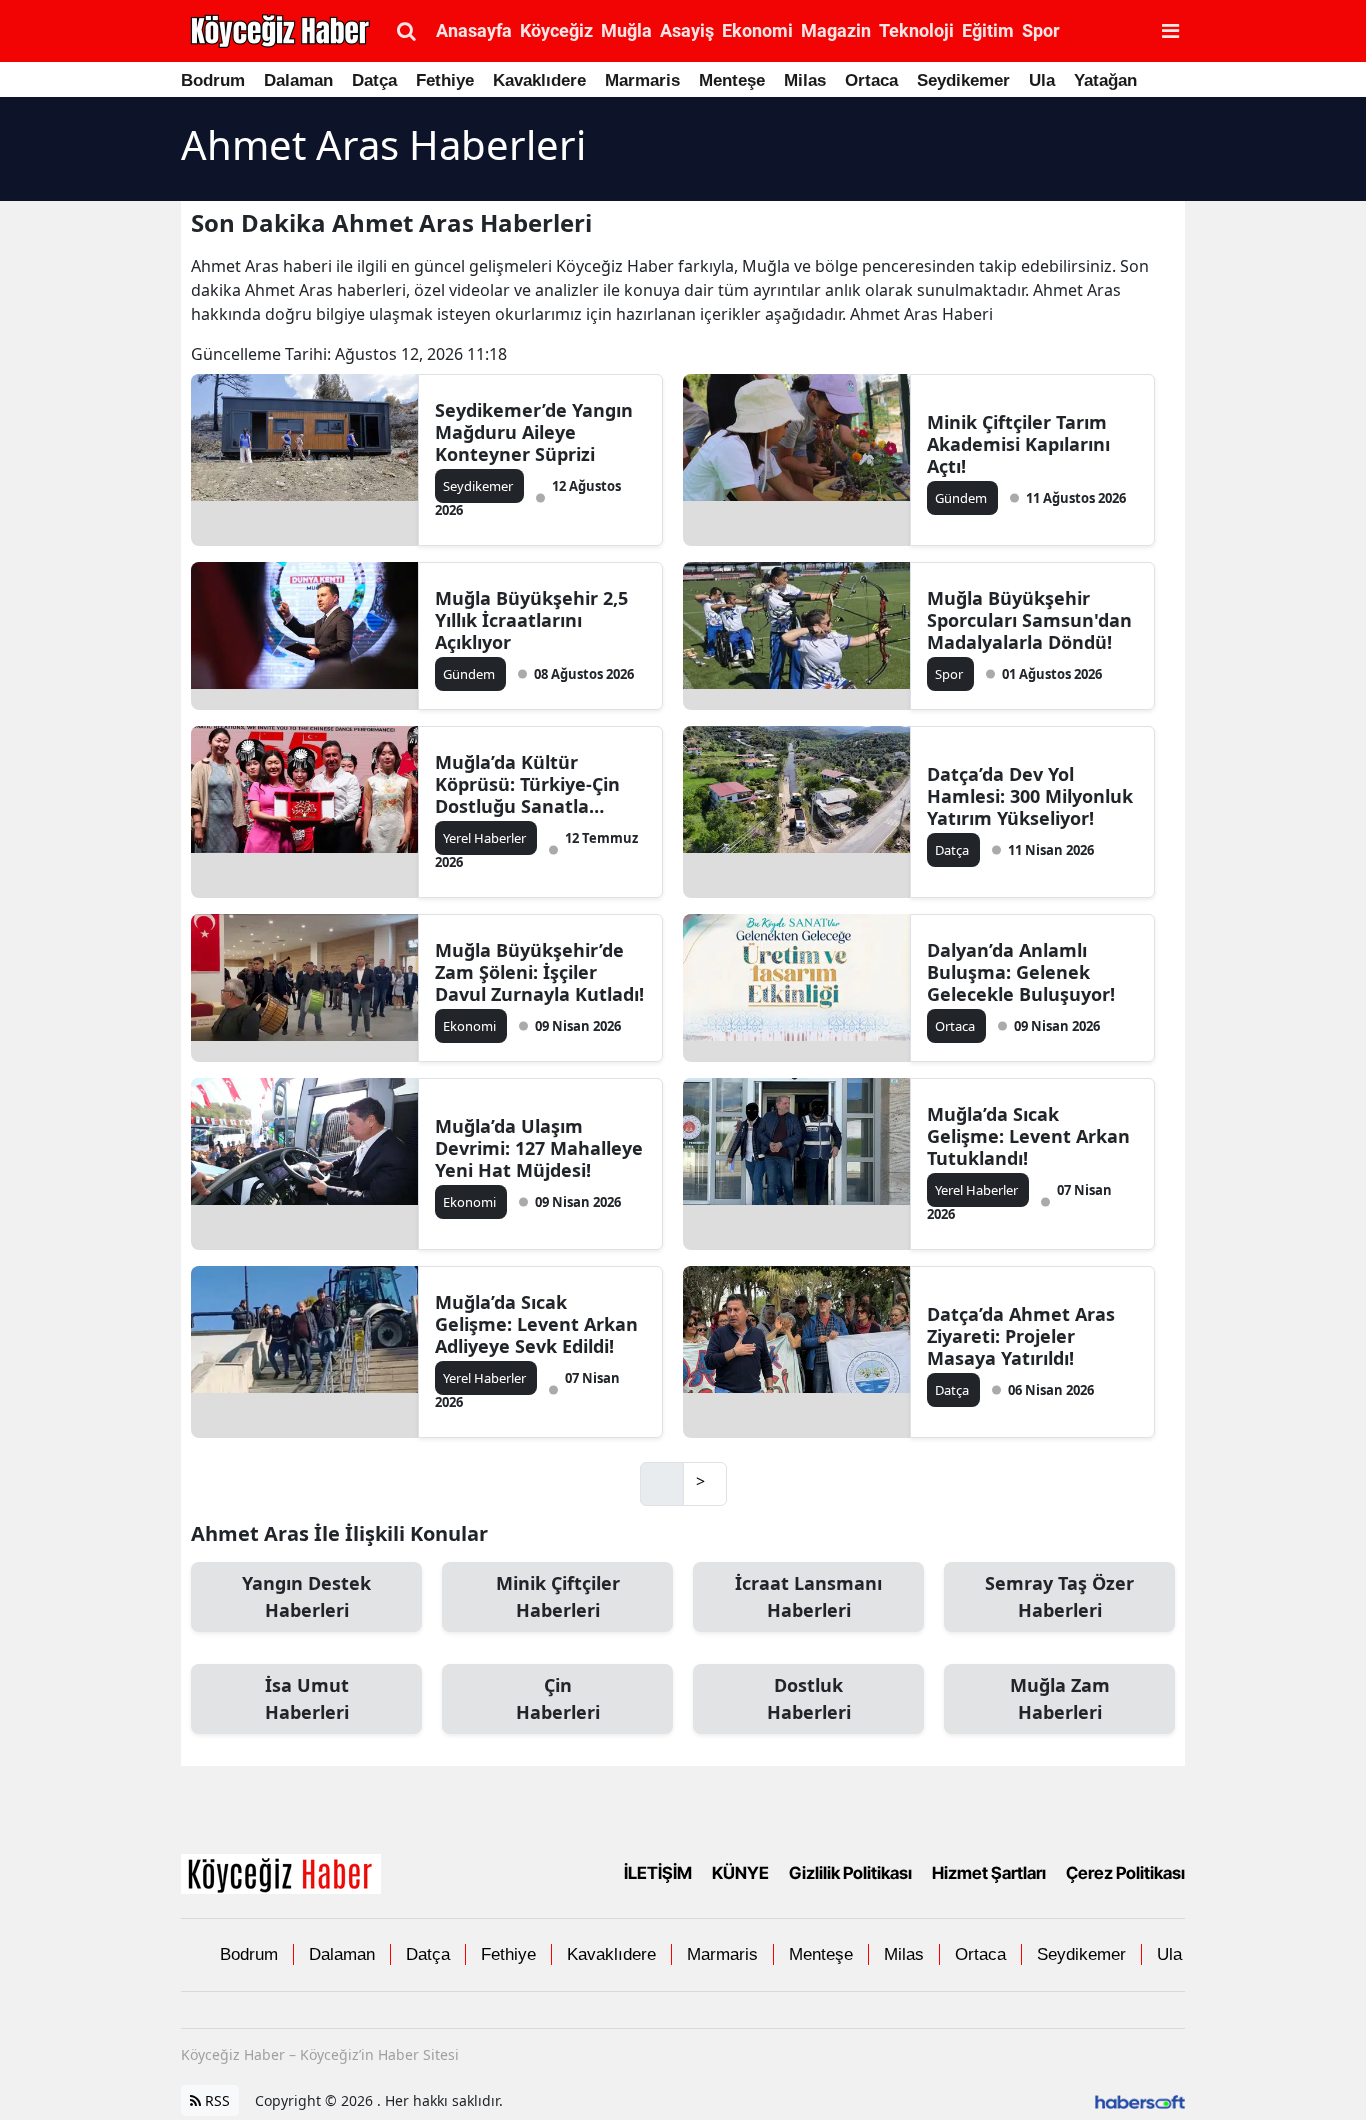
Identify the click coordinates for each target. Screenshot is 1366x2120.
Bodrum (213, 80)
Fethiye (445, 80)
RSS (215, 2100)
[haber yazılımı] (1140, 2100)
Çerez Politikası (1125, 1873)
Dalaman (298, 80)
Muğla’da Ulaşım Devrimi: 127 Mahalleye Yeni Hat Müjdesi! (539, 1148)
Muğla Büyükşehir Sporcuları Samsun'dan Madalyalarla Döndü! (1029, 620)
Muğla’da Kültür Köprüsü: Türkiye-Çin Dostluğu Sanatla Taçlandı (527, 784)
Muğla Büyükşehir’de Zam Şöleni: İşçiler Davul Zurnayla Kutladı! (539, 972)
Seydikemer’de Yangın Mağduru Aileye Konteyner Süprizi (534, 432)
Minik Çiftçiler (558, 1596)
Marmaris (642, 80)
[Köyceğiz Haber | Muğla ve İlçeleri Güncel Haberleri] (281, 1872)
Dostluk (809, 1698)
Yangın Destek (306, 1596)
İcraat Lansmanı (808, 1596)
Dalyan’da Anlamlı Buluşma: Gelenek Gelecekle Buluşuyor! (1021, 972)
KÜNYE (740, 1873)
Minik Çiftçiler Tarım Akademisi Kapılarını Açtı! (1018, 444)
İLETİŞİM (658, 1873)
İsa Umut (307, 1698)
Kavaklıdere (539, 80)
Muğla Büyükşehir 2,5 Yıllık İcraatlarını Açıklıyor (531, 620)
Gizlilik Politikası (850, 1873)
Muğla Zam (1060, 1698)
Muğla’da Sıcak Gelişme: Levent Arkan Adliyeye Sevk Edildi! (536, 1324)
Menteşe (732, 80)
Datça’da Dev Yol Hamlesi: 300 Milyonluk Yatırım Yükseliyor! (1030, 796)
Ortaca (871, 80)
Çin (558, 1698)
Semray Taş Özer (1059, 1596)
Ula (1042, 80)
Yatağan (1105, 80)
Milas (805, 80)
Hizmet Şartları (989, 1873)
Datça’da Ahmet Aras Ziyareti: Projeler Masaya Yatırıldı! (1021, 1336)
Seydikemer (963, 80)
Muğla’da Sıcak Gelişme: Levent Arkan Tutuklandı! (1028, 1136)
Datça (374, 80)
